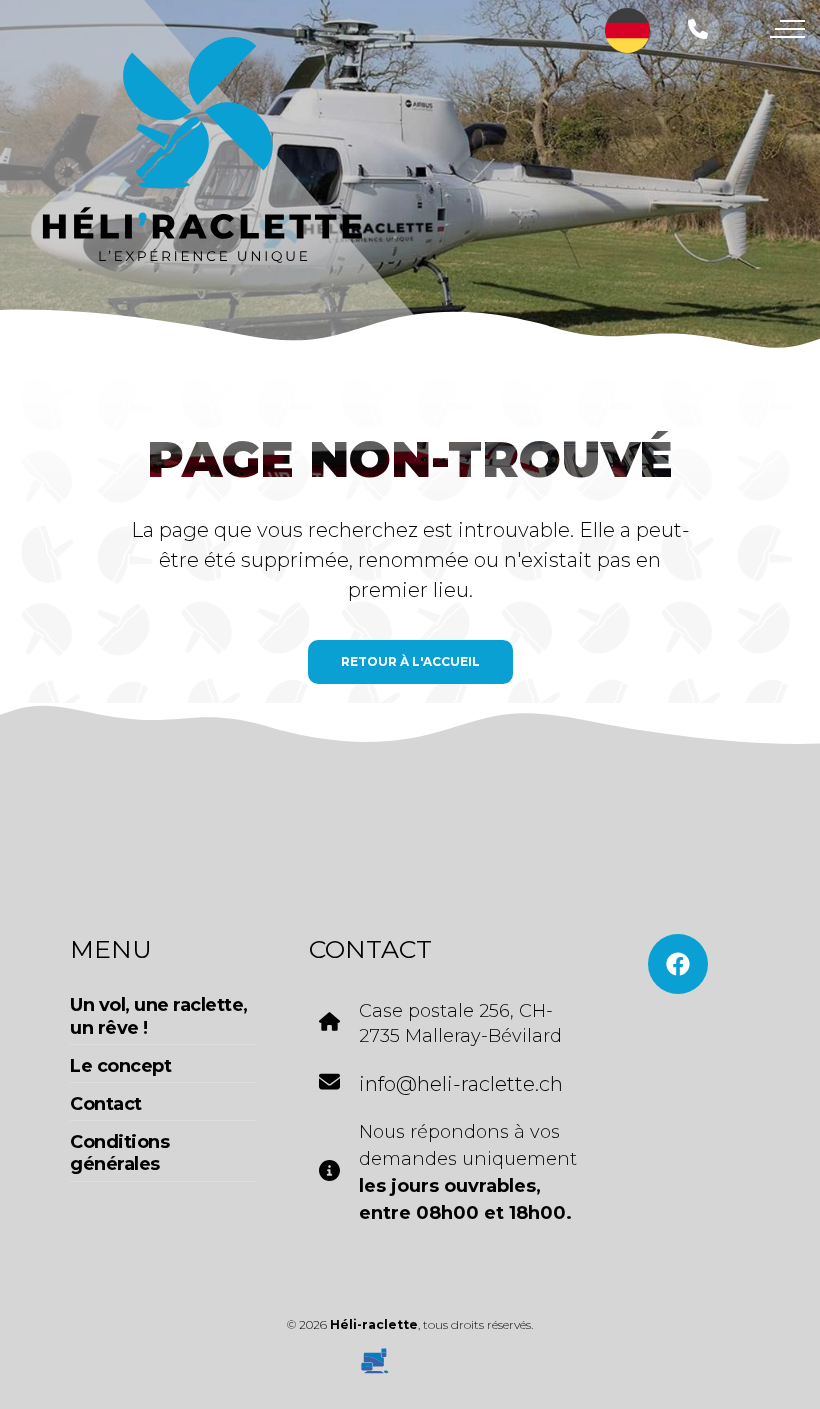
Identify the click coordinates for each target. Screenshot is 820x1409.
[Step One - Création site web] (410, 1354)
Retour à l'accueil (410, 661)
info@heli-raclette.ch (461, 1084)
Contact (106, 1104)
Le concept (120, 1066)
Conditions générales (119, 1153)
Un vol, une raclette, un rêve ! (159, 1016)
